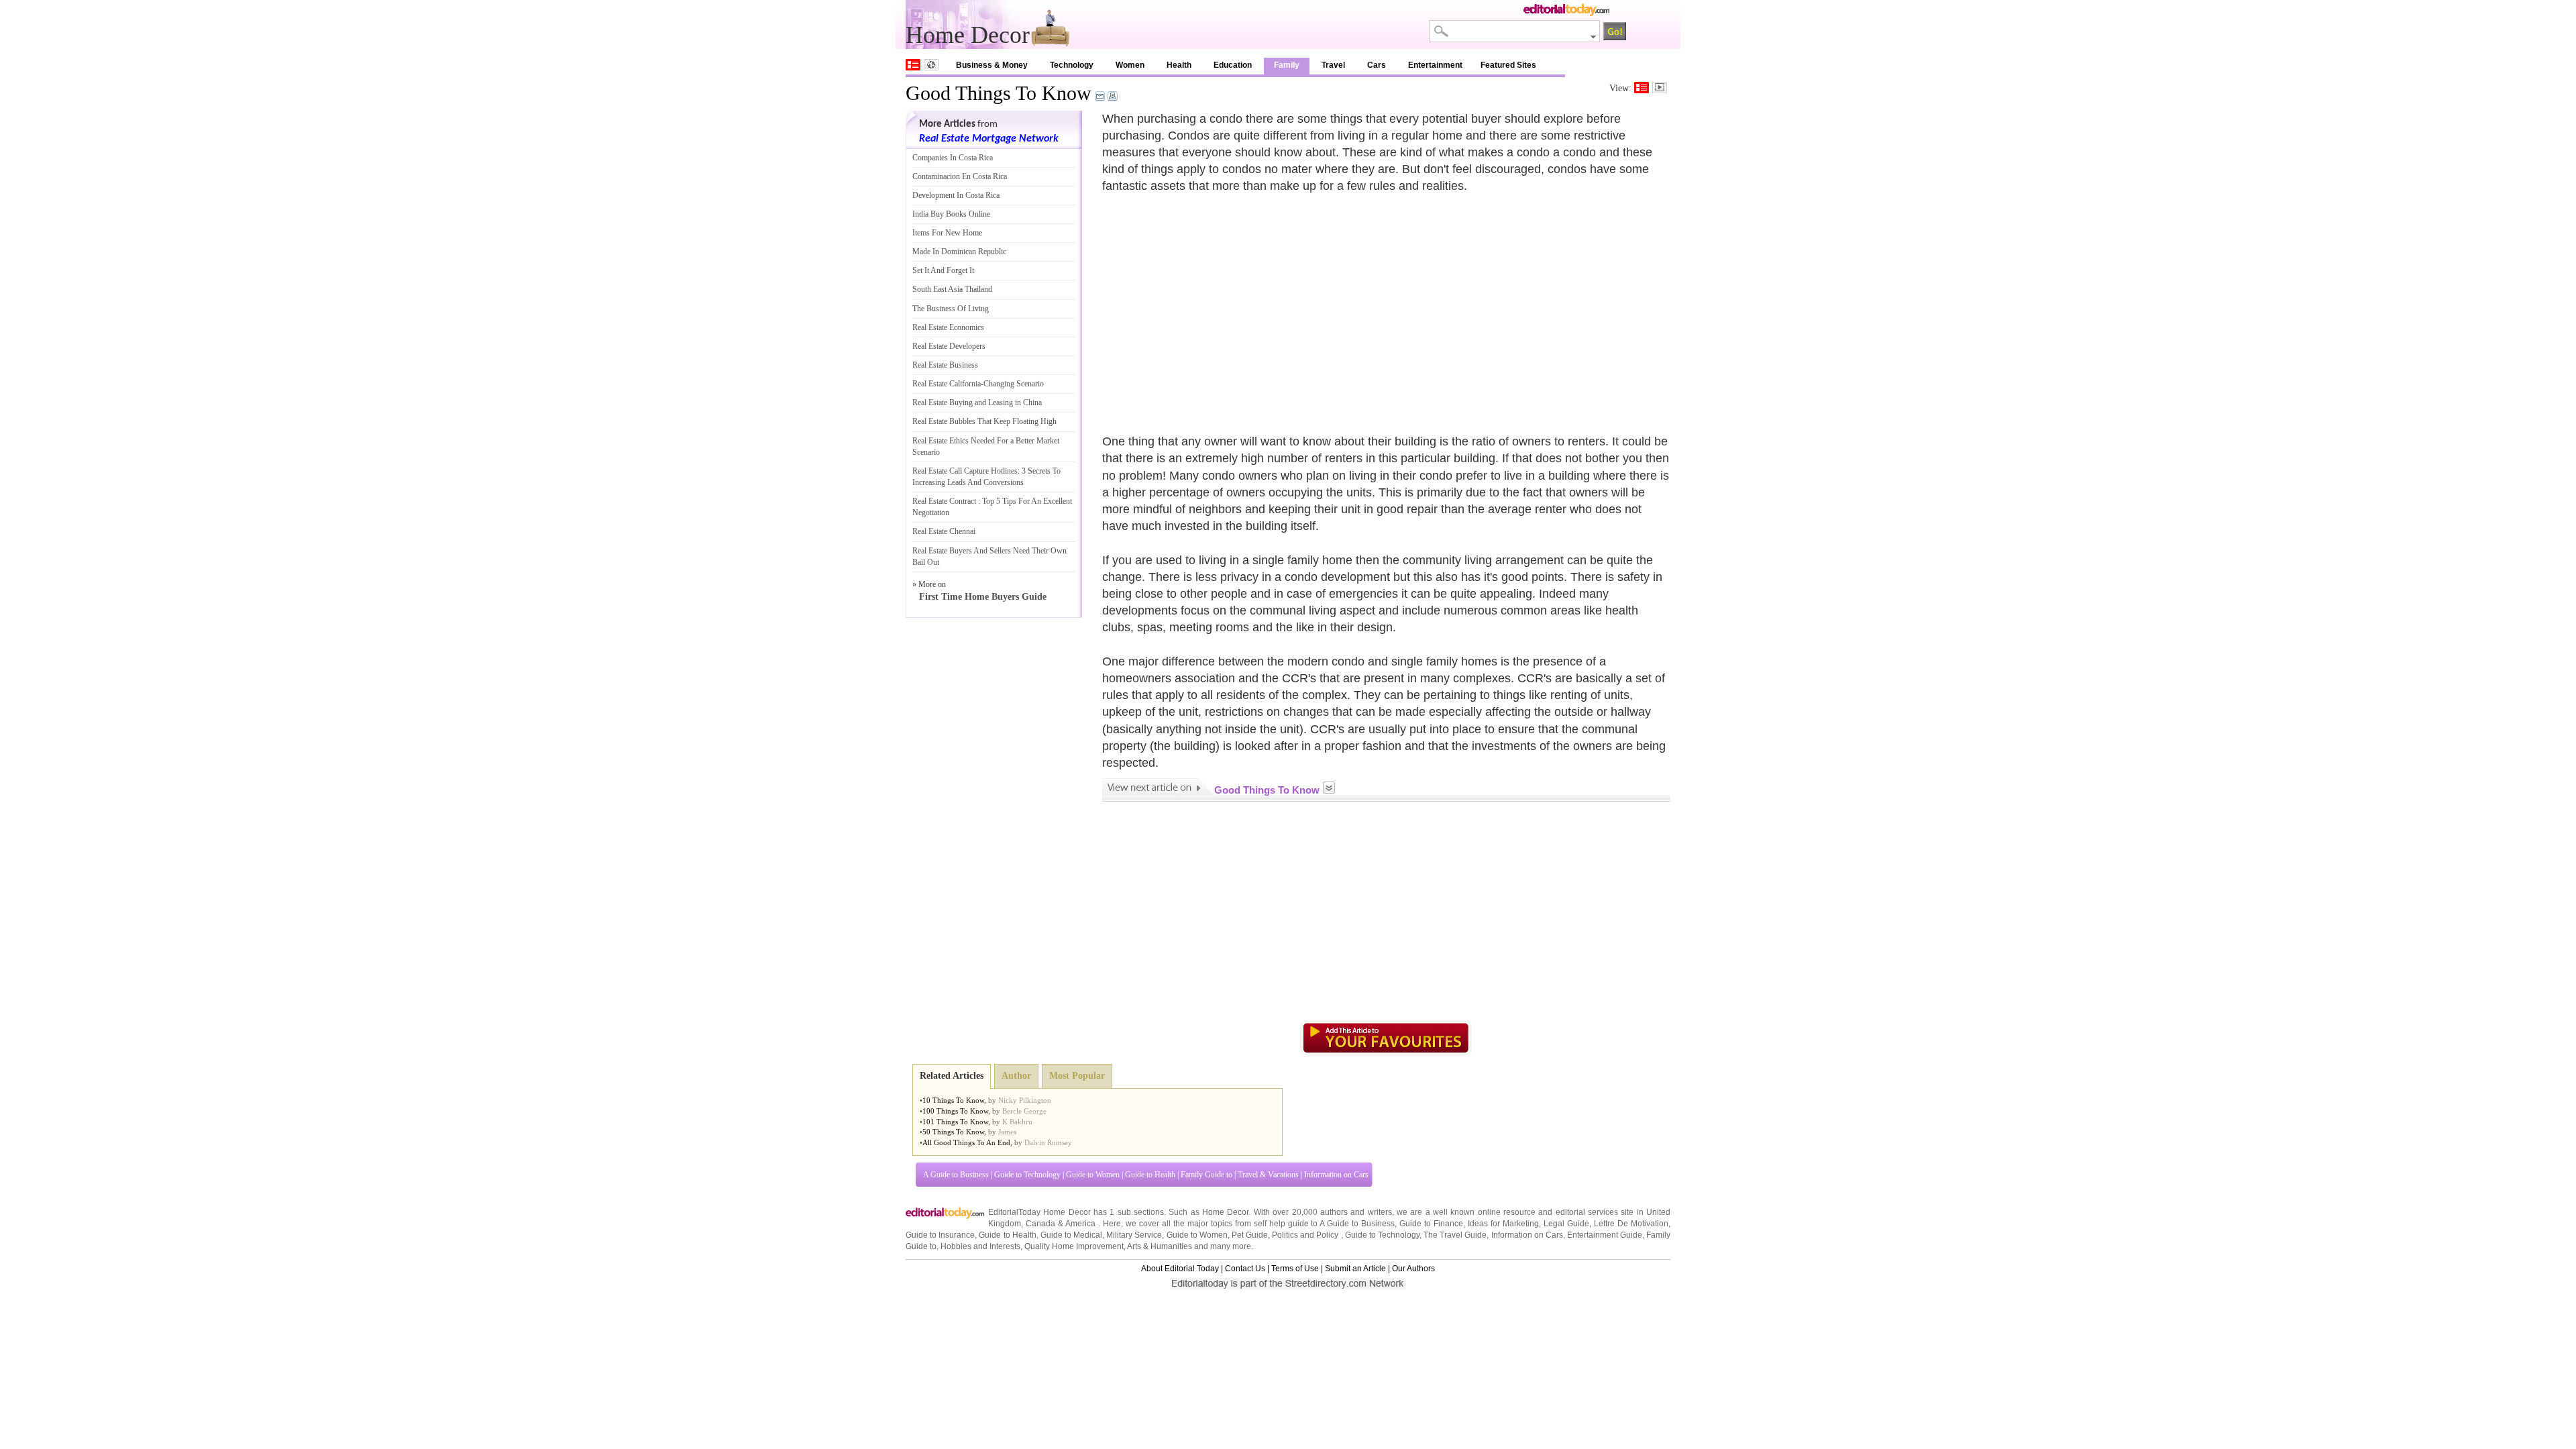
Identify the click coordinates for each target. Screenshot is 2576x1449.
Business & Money (992, 65)
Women (1130, 65)
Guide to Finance (1431, 1224)
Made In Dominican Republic (959, 252)
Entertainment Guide (1605, 1235)
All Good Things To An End (966, 1142)
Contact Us (1245, 1269)
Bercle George (1024, 1111)
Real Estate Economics (948, 327)
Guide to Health (1150, 1175)
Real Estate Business (945, 365)
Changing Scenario (1014, 384)
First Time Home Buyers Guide (983, 597)
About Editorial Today (1180, 1269)
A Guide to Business (956, 1175)
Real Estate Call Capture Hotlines (965, 471)
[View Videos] (1660, 88)
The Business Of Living (951, 309)
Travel (1333, 65)
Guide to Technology (1027, 1175)
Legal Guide (1566, 1224)
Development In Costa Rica (956, 195)
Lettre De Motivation (1631, 1224)
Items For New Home (947, 233)
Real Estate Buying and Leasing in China (977, 402)
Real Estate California (947, 384)
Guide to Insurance (940, 1235)
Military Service (1134, 1235)
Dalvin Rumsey (1048, 1142)
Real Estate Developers (949, 346)
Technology (1072, 65)
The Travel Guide (1455, 1235)
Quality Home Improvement (1074, 1246)
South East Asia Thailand (952, 289)
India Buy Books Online (951, 214)
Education (1233, 65)
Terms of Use (1295, 1269)
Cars (1377, 65)
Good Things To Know (999, 93)
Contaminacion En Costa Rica (960, 176)
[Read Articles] (1642, 88)
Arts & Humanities (1160, 1246)
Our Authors (1413, 1269)
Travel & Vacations (1268, 1175)
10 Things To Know (953, 1100)
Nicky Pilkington (1025, 1100)
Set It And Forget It (943, 270)
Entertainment (1435, 65)
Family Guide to (1206, 1175)
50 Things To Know (953, 1132)
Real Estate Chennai (944, 531)
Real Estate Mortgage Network (989, 139)
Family (1287, 65)
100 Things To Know (955, 1111)
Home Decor (1225, 1212)
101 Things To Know (955, 1122)
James (1007, 1132)
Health (1179, 65)
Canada (1040, 1224)
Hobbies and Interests (980, 1246)
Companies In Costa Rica (953, 158)
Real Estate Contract (944, 501)
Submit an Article (1355, 1269)
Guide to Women (1093, 1175)
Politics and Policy (1306, 1235)
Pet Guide (1250, 1235)
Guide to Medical (1071, 1235)
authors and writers (1356, 1212)
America (1080, 1224)
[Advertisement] (1215, 306)
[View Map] (931, 65)
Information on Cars (1336, 1175)
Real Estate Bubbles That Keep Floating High (984, 421)
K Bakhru (1017, 1122)
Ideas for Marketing (1503, 1224)
